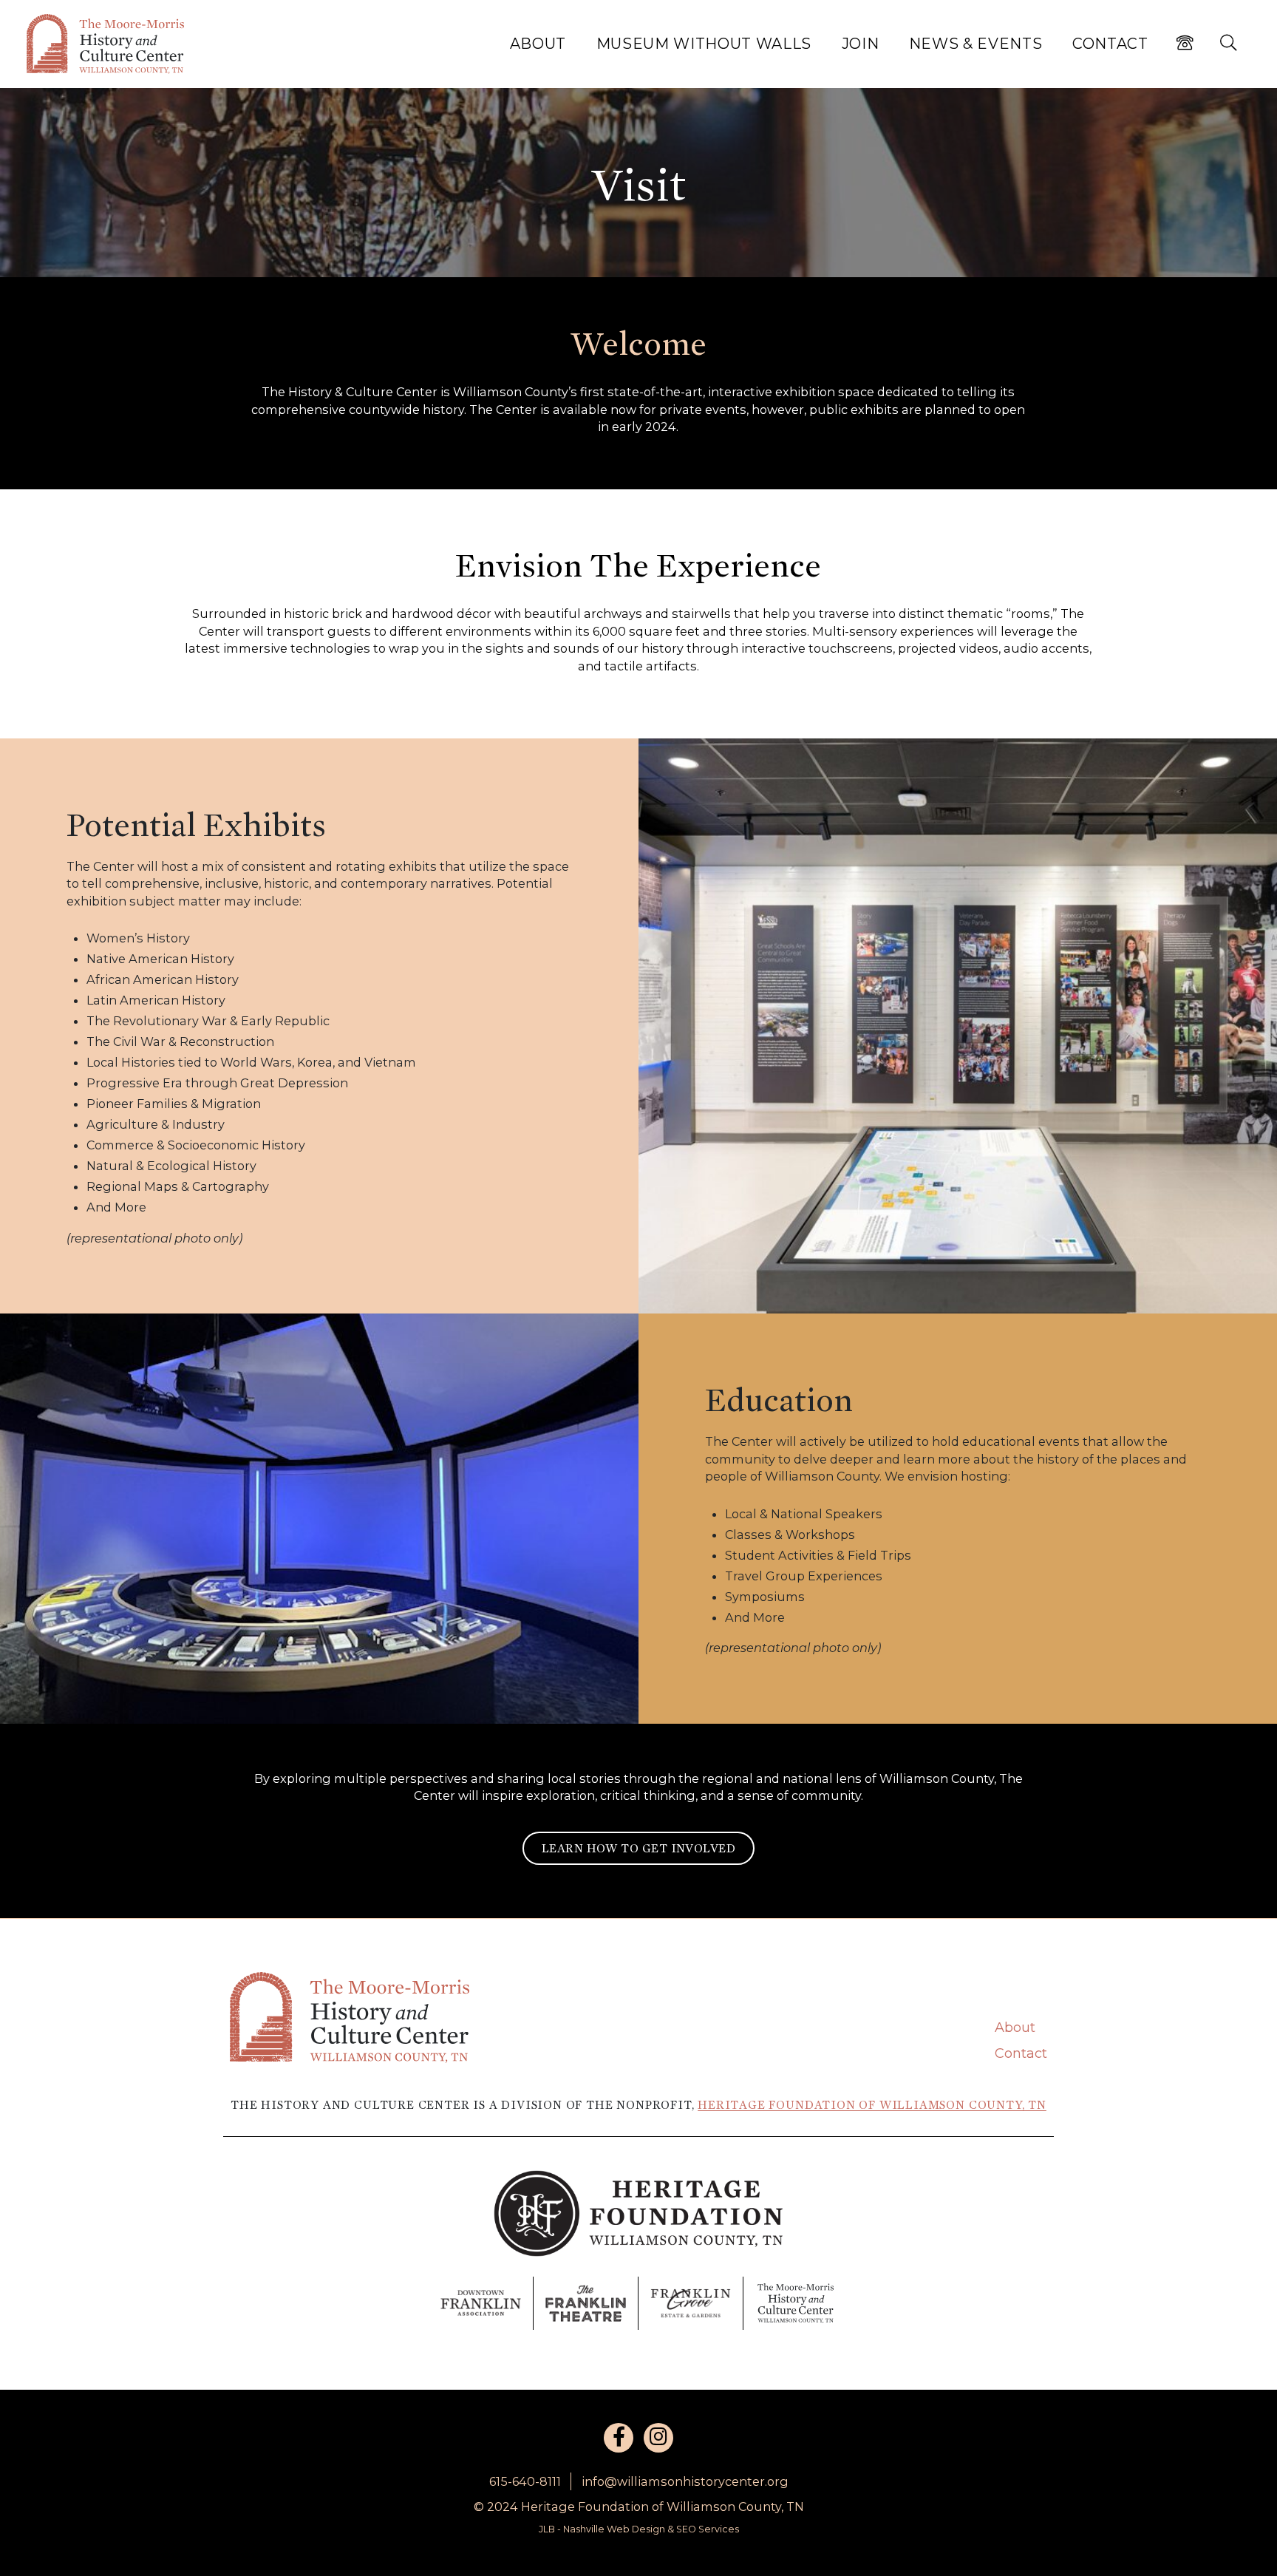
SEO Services (708, 2529)
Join (861, 44)
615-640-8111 (525, 2481)
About (538, 44)
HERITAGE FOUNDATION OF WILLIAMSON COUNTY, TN (872, 2105)
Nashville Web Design (614, 2529)
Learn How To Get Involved (638, 1848)
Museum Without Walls (704, 44)
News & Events (976, 44)
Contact (1110, 44)
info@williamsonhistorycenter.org (685, 2481)
